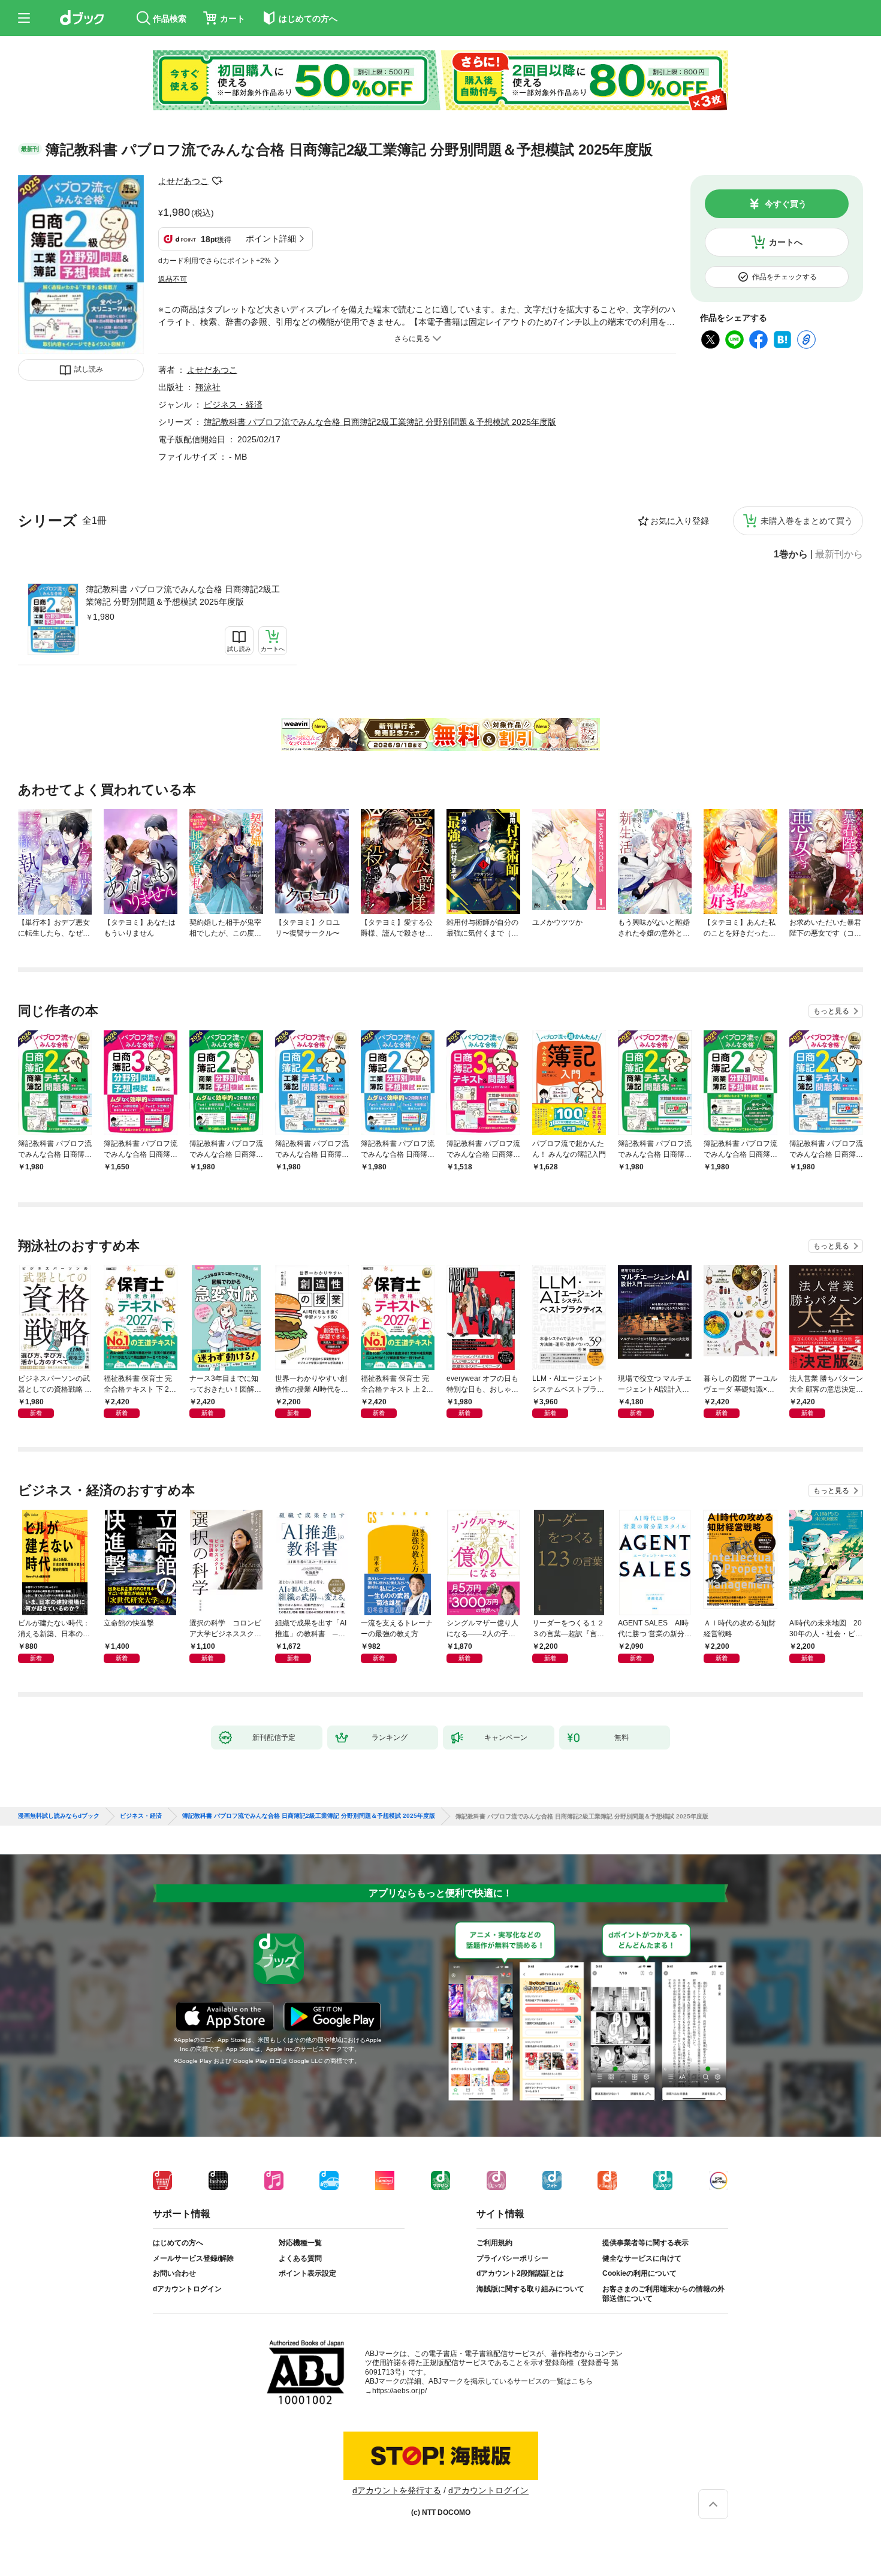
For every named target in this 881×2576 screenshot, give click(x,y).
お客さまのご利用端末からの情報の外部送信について (663, 2294)
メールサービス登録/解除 (193, 2258)
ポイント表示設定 (307, 2273)
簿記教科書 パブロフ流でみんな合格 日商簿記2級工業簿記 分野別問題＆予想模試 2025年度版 (183, 595)
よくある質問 (300, 2258)
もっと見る (831, 1011)
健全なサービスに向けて (642, 2258)
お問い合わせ (174, 2273)
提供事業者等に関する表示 (645, 2243)
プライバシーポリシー (512, 2258)
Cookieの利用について (639, 2273)
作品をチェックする (785, 277)
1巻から (791, 554)
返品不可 (173, 279)
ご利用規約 (494, 2243)
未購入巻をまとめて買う (807, 521)
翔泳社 (208, 387)
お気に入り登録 (680, 521)
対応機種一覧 (300, 2243)
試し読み (89, 369)
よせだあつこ (183, 181)
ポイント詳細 (271, 239)
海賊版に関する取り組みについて (530, 2289)
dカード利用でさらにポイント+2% (215, 261)
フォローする (217, 181)
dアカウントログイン (187, 2289)
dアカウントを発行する (397, 2490)
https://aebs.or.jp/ (399, 2391)
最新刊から (839, 554)
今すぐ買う (786, 204)
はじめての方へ (178, 2243)
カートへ (786, 242)
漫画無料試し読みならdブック (59, 1816)
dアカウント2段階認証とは (520, 2273)
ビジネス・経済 (233, 405)
